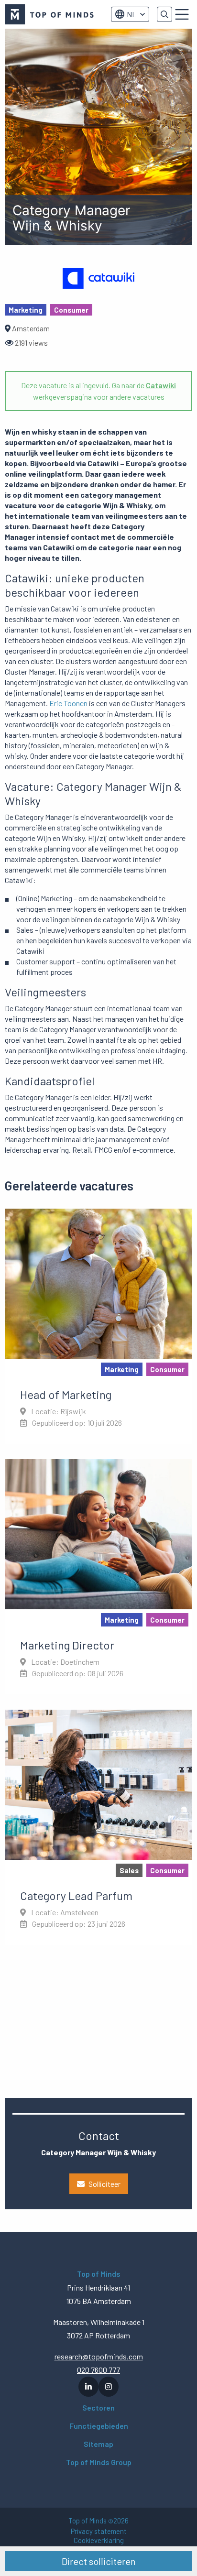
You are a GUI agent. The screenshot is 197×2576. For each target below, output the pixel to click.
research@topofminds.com (99, 2356)
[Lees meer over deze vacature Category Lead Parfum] (98, 1827)
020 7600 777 (98, 2370)
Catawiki (161, 385)
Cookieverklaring (99, 2540)
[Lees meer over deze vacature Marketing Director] (98, 1577)
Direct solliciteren (99, 2561)
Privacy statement (99, 2531)
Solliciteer (104, 2184)
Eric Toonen (68, 703)
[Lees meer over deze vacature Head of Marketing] (98, 1326)
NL (131, 14)
